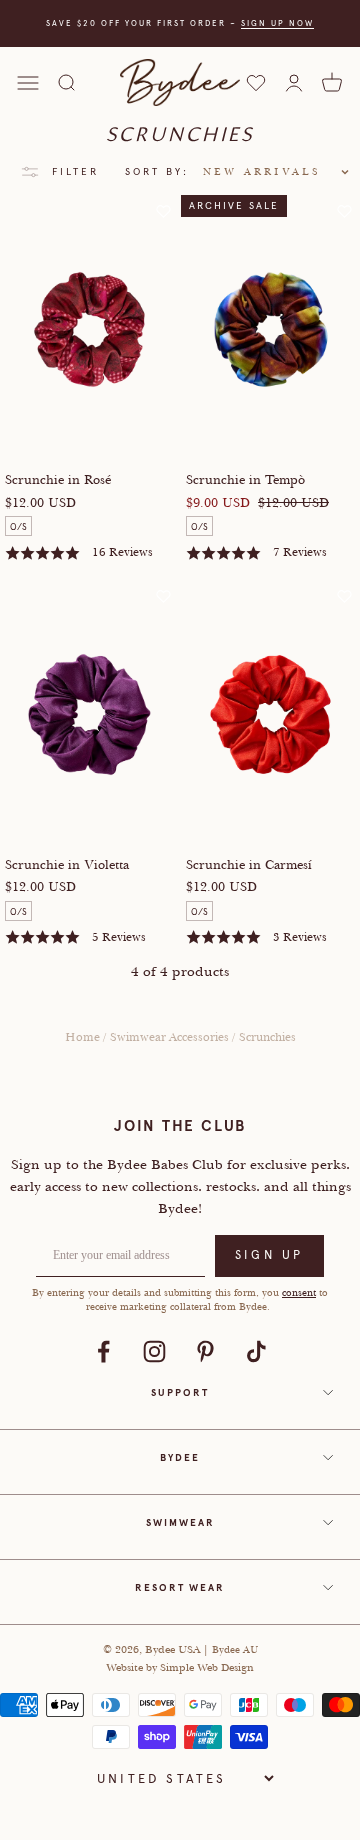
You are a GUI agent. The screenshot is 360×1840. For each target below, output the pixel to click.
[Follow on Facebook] (103, 1351)
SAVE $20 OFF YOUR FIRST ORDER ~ (180, 23)
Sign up (269, 1255)
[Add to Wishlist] (163, 211)
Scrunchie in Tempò (245, 480)
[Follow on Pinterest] (205, 1351)
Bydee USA (174, 1649)
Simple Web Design (207, 1667)
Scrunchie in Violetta (67, 865)
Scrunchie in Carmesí (249, 865)
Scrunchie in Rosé (58, 480)
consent (299, 1292)
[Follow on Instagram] (154, 1351)
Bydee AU (235, 1649)
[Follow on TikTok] (256, 1351)
